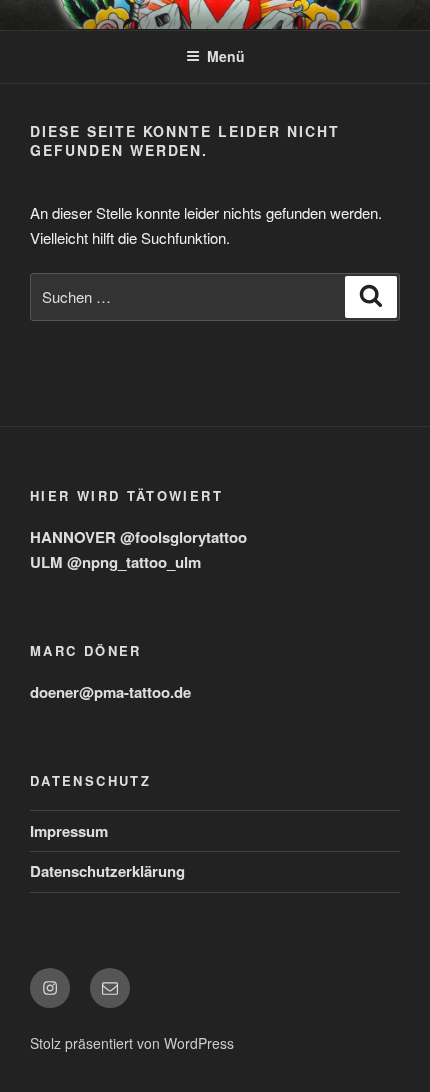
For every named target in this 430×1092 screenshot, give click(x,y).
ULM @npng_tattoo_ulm (115, 562)
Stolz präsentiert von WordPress (132, 1043)
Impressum (69, 831)
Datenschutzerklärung (107, 871)
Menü (226, 56)
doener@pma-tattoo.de (110, 692)
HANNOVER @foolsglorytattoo (138, 537)
